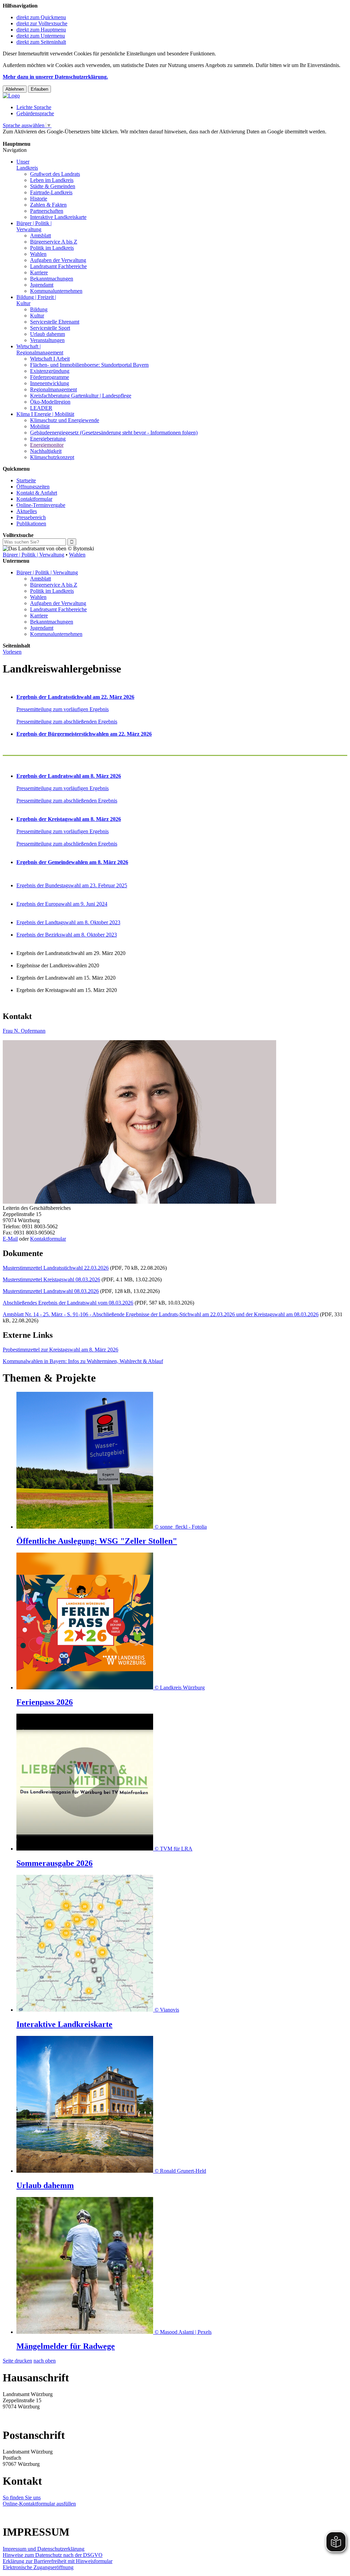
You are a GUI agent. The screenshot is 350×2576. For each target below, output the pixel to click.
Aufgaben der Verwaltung (58, 260)
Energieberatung (48, 439)
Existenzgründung (50, 371)
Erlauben (39, 89)
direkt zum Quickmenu (41, 17)
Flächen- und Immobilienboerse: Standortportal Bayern (89, 365)
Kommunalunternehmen (56, 291)
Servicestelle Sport (50, 328)
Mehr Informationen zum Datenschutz (44, 138)
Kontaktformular (34, 499)
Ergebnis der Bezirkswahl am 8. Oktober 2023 (67, 935)
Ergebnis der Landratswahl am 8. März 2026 (69, 776)
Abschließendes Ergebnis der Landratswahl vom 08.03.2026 (68, 1303)
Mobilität (40, 426)
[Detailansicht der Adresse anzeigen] (139, 1202)
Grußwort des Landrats (55, 174)
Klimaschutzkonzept (52, 457)
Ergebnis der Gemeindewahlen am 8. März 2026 (72, 862)
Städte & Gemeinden (53, 186)
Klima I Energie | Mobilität (45, 414)
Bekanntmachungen (52, 279)
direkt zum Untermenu (41, 36)
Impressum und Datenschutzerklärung (44, 2549)
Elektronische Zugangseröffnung (38, 2567)
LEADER (41, 408)
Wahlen (38, 254)
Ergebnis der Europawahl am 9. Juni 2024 (62, 904)
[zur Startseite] (11, 96)
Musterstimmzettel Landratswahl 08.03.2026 (51, 1291)
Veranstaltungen (47, 340)
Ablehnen (15, 89)
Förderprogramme (50, 377)
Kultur (37, 316)
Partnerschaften (47, 211)
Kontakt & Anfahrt (37, 493)
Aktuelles (27, 511)
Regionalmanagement (53, 389)
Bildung (39, 309)
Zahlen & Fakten (48, 205)
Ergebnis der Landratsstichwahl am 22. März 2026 (75, 697)
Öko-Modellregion (50, 402)
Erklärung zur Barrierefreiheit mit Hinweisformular (58, 2561)
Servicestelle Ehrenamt (55, 322)
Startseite (26, 480)
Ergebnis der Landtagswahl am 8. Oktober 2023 (68, 922)
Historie (39, 199)
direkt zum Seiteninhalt (41, 42)
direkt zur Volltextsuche (42, 23)
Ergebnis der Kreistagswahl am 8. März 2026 (69, 819)
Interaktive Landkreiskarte (58, 217)
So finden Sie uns (22, 2497)
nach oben (45, 2361)
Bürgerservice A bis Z (54, 242)
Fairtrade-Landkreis (51, 192)
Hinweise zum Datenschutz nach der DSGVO (53, 2555)
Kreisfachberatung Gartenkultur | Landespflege (81, 396)
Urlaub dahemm (48, 334)
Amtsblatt (41, 236)
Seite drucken (17, 2361)
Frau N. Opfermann (24, 1031)
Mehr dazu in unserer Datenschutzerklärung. (55, 77)
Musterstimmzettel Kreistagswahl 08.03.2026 (51, 1279)
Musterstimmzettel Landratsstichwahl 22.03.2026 (56, 1268)
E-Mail (10, 1239)
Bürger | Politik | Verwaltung (33, 555)
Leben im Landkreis (52, 180)
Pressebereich (31, 517)
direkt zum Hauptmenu (41, 30)
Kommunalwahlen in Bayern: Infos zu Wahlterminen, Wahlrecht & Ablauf (83, 1361)
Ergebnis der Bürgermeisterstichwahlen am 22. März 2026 (84, 734)
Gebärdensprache (35, 113)
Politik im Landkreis (52, 248)
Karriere (39, 272)
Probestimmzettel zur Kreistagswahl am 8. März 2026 (60, 1350)
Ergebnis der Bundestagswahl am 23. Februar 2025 (72, 885)
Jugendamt (42, 285)
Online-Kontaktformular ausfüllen (39, 2504)
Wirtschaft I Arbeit (50, 359)
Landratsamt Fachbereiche (58, 266)
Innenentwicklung (50, 383)
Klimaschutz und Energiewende (65, 420)
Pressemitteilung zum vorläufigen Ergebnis (63, 709)
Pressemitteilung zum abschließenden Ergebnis (67, 722)
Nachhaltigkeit (46, 451)
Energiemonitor (47, 445)
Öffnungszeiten (33, 487)
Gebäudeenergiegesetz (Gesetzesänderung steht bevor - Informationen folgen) (114, 433)
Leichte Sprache (34, 107)
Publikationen (31, 524)
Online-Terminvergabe (41, 505)
